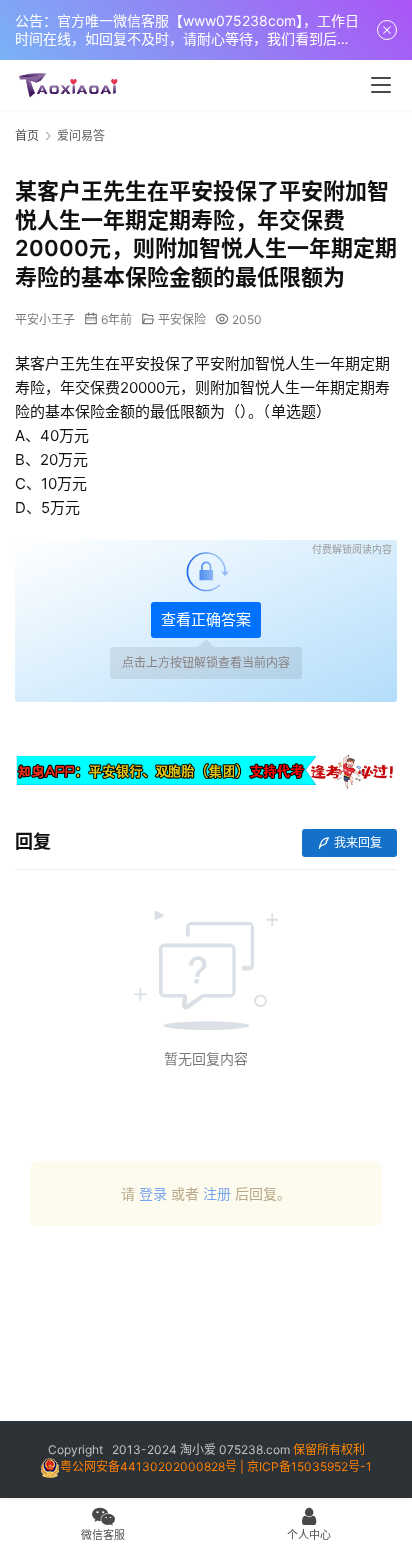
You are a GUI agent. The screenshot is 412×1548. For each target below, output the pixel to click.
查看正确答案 (206, 619)
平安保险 (182, 319)
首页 (27, 135)
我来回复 (358, 842)
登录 (153, 1193)
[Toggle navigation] (381, 85)
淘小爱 (198, 1449)
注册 (217, 1193)
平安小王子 (45, 319)
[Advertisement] (206, 1331)
